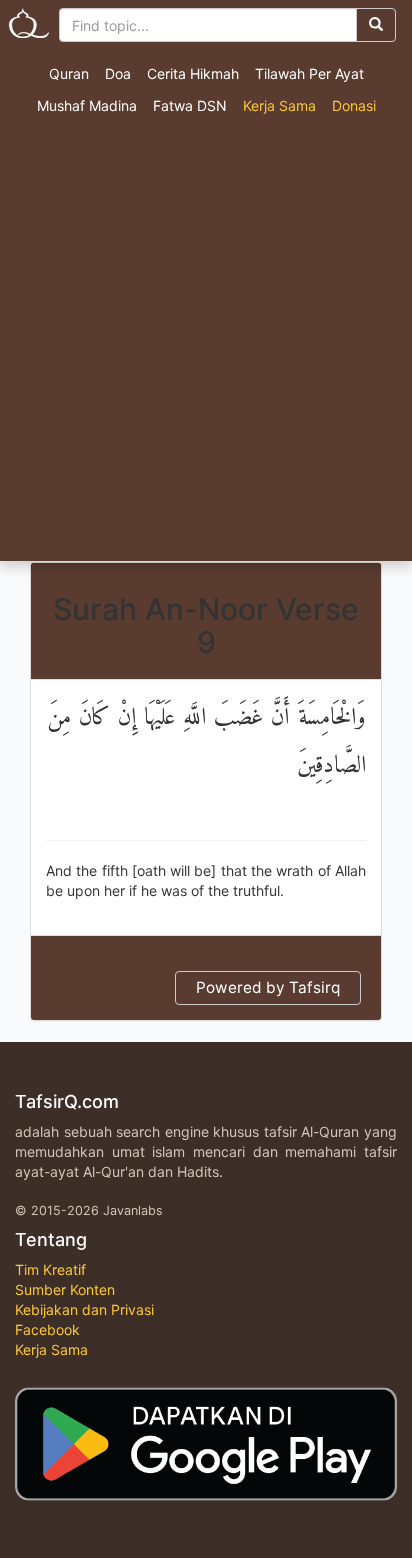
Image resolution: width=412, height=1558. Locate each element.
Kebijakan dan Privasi (84, 1309)
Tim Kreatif (50, 1269)
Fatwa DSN (190, 105)
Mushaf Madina (87, 105)
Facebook (47, 1329)
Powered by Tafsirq (268, 987)
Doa (118, 73)
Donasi (354, 105)
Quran (69, 73)
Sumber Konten (65, 1289)
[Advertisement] (206, 345)
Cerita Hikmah (193, 73)
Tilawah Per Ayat (309, 73)
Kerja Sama (279, 105)
